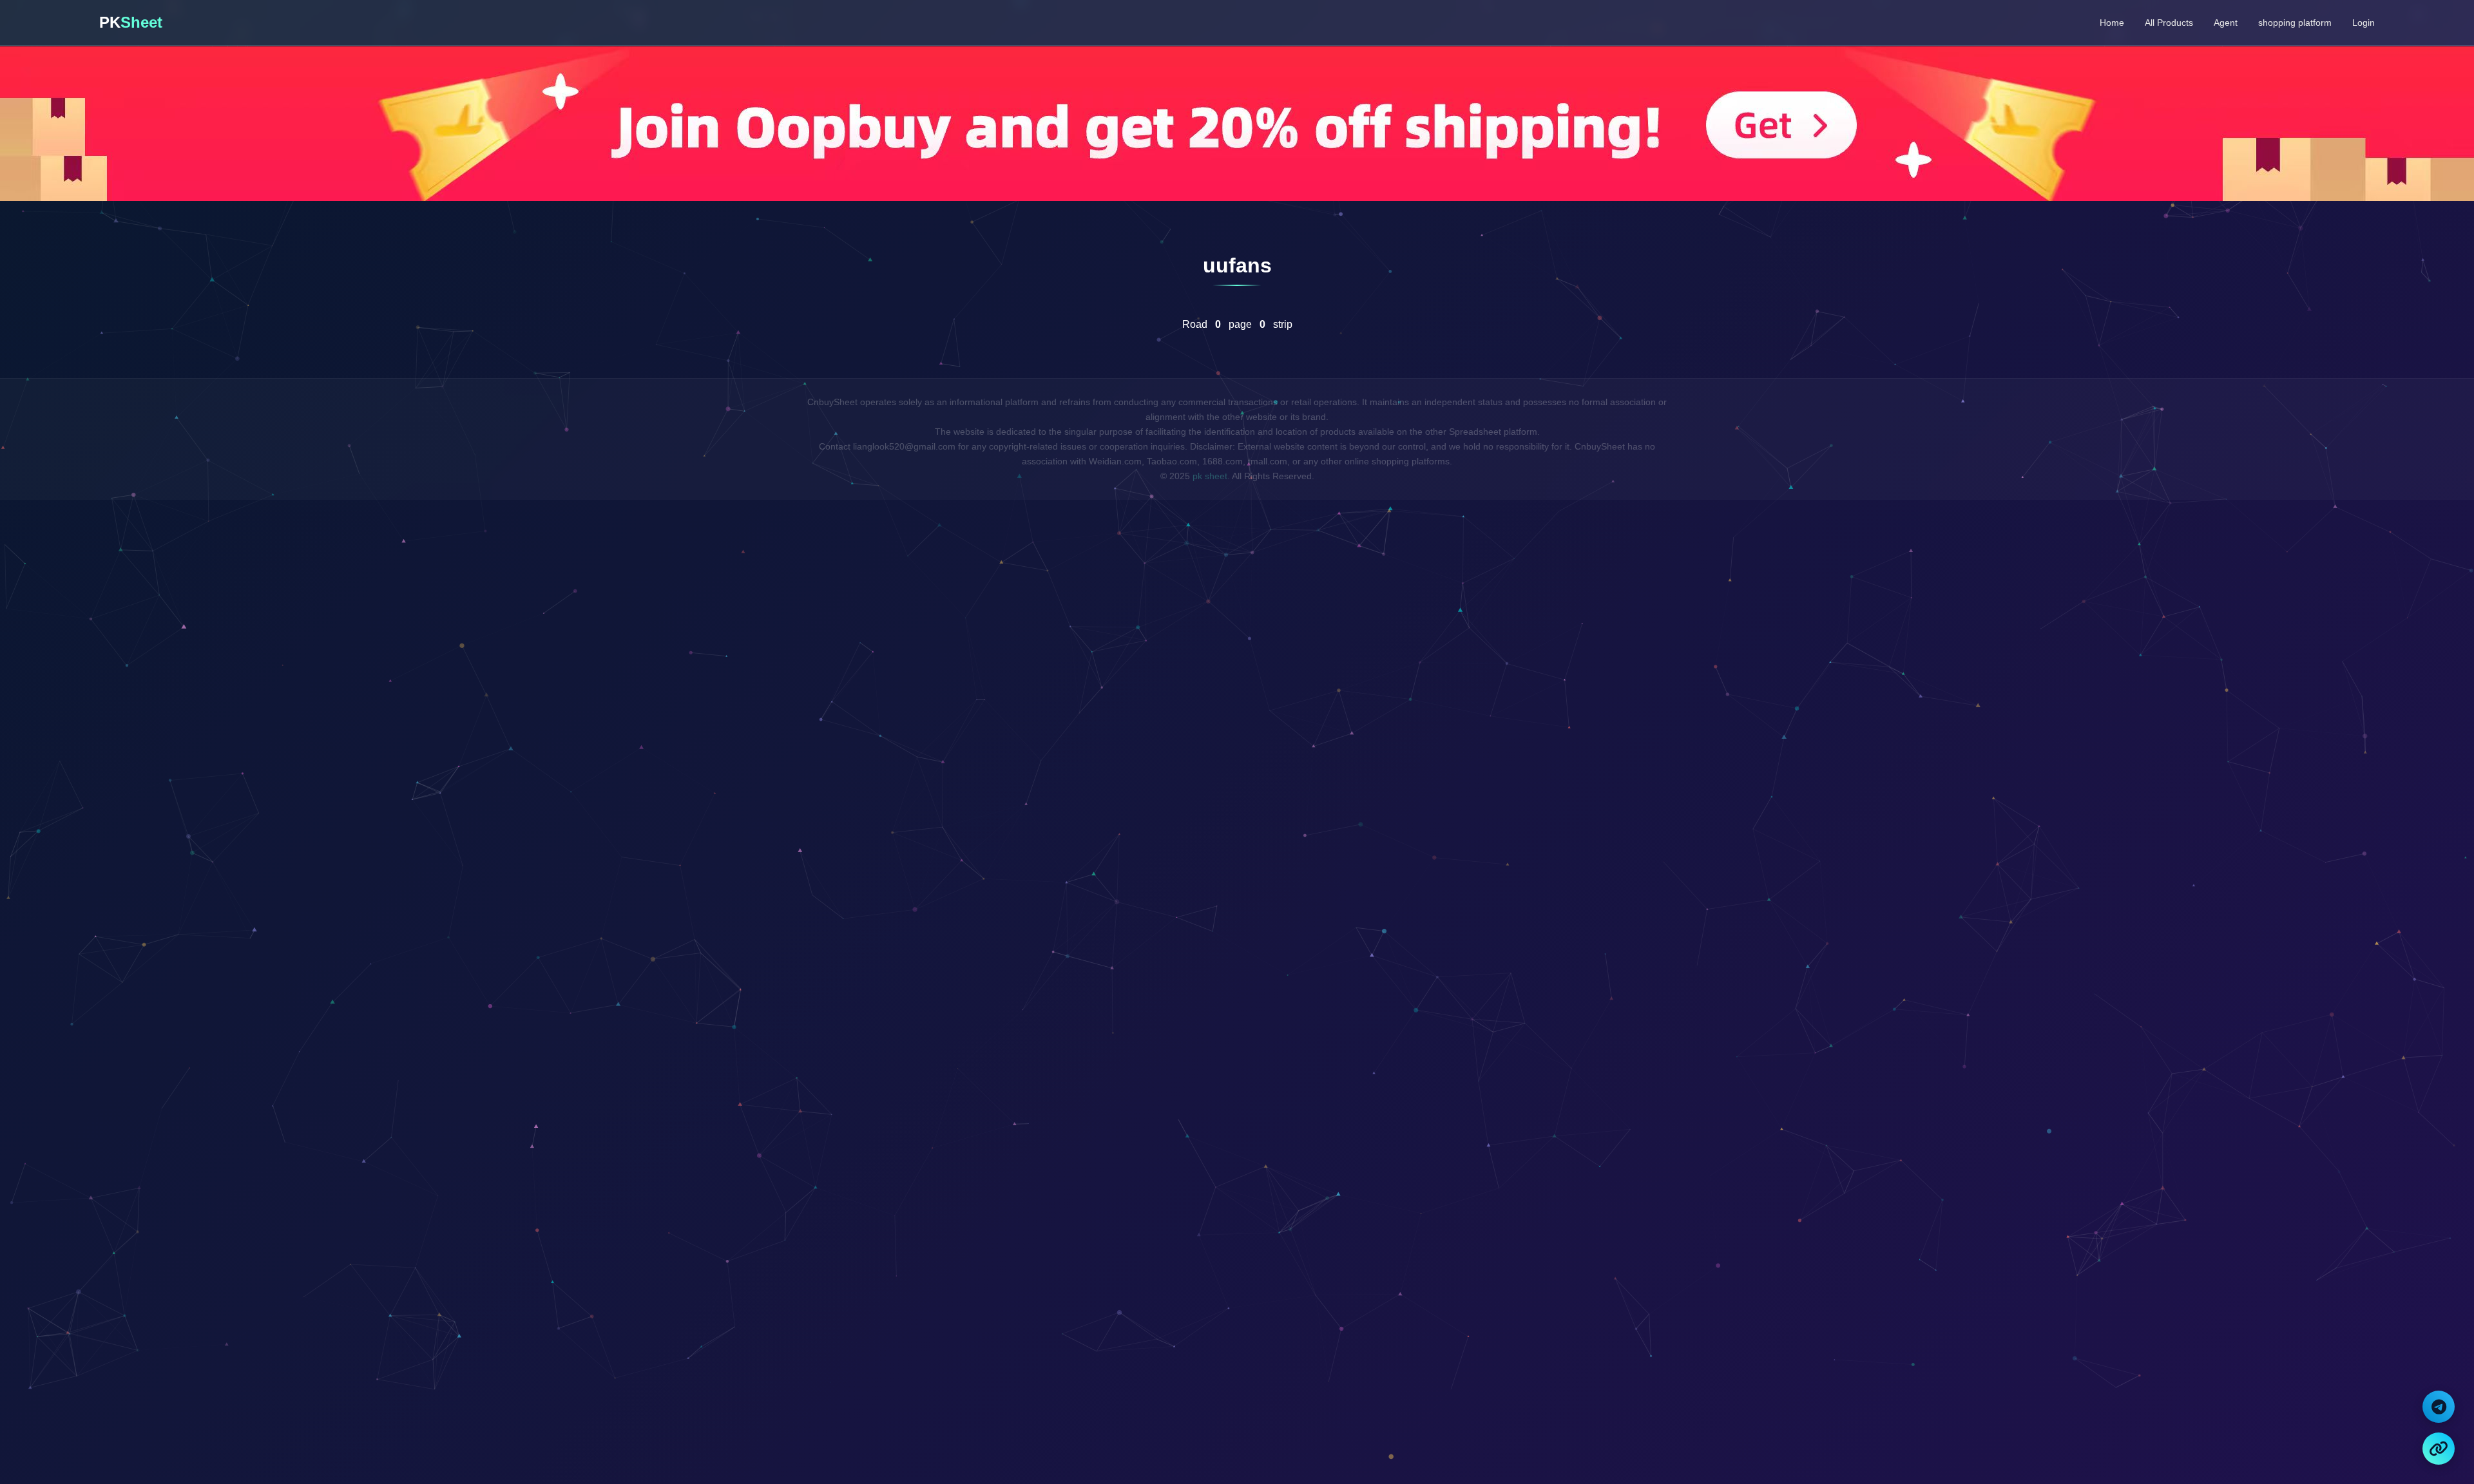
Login (2364, 23)
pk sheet (1210, 476)
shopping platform (2295, 23)
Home (2112, 23)
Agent (2226, 23)
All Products (2169, 23)
